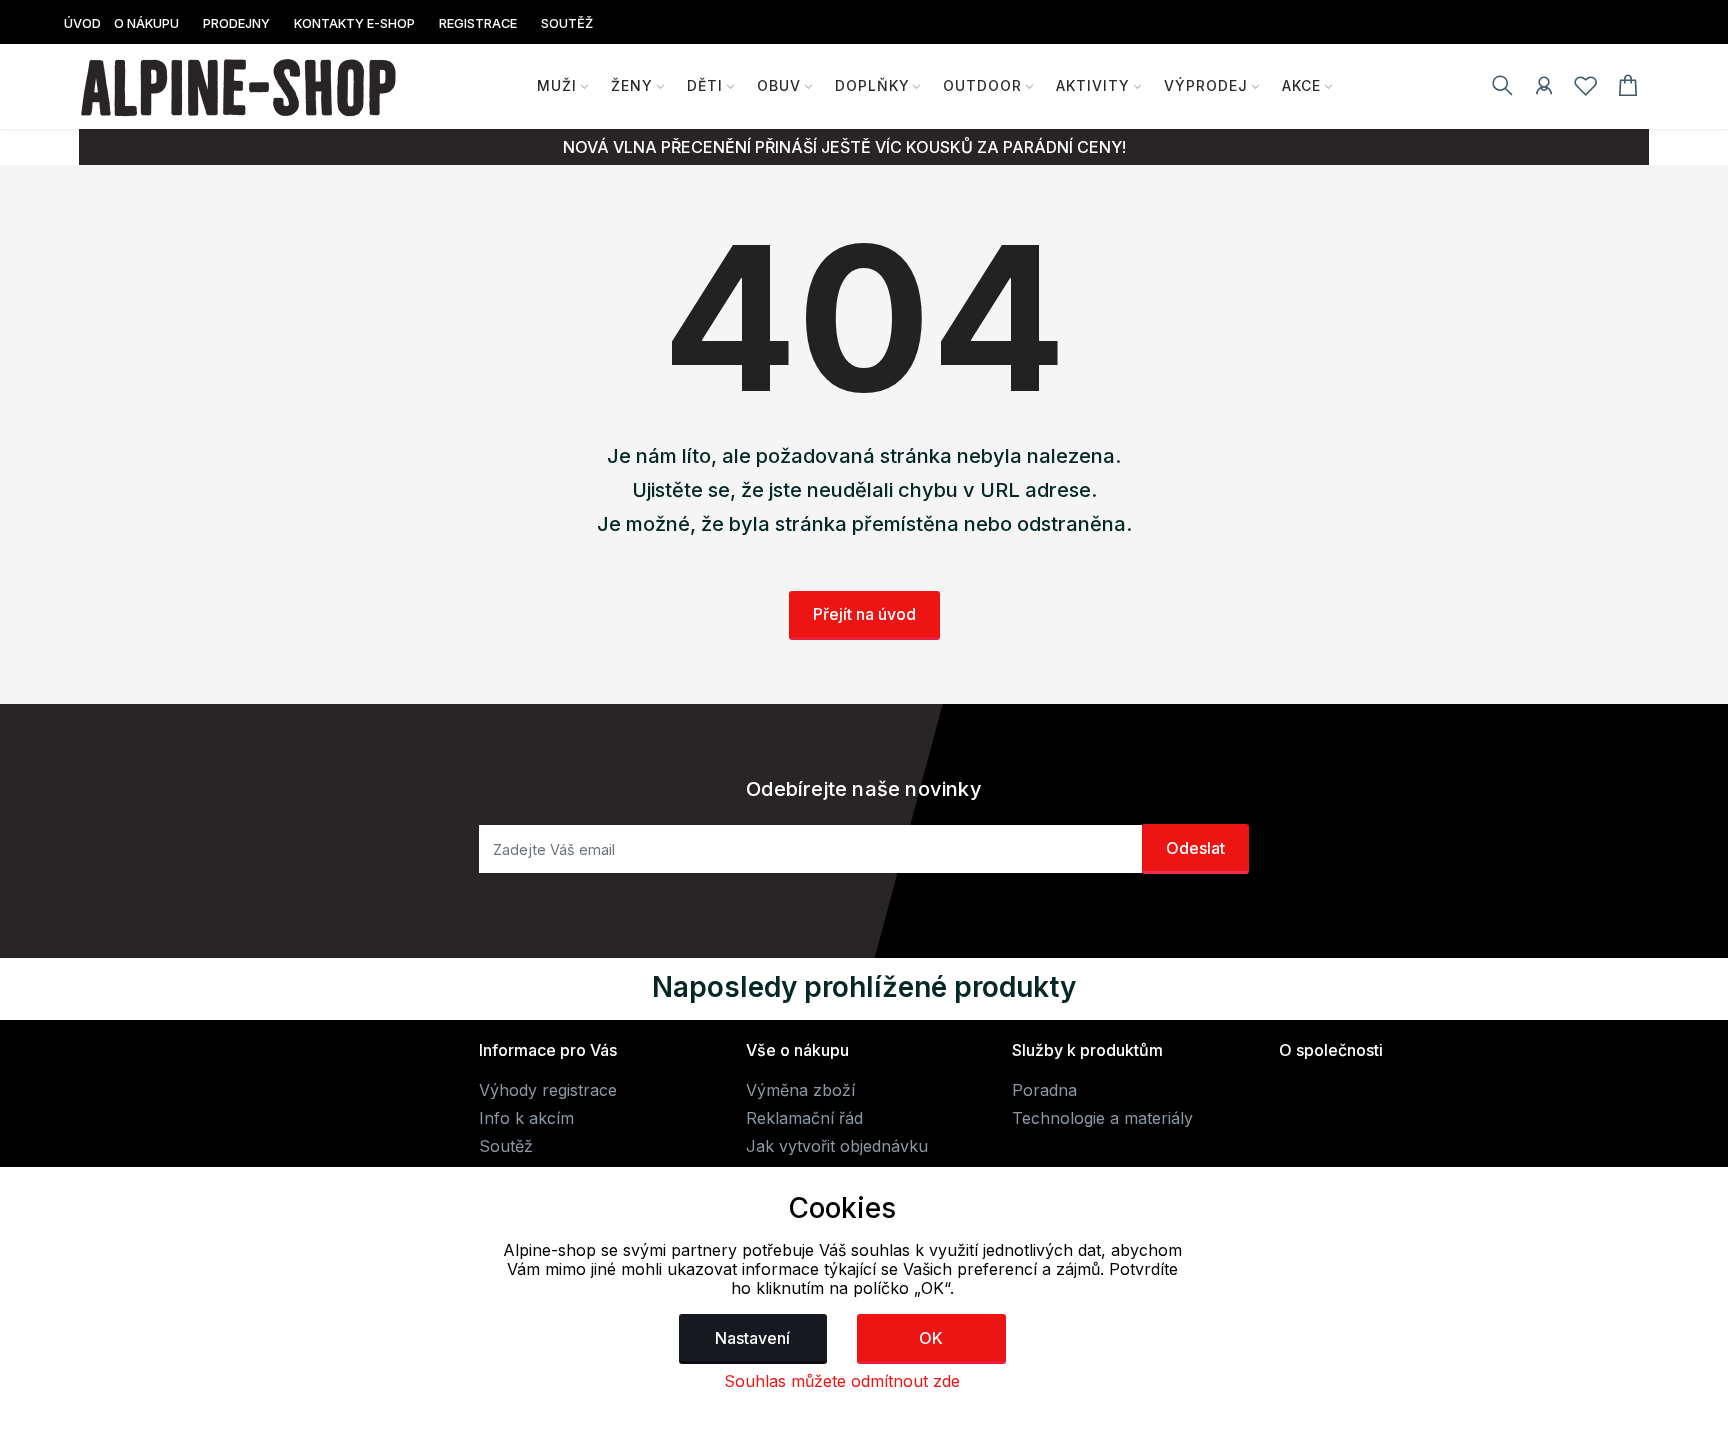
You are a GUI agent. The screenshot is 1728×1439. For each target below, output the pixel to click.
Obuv (779, 85)
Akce (1301, 85)
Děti (705, 85)
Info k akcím (526, 1118)
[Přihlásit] (1544, 89)
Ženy (632, 85)
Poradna (1044, 1090)
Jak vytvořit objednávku (837, 1146)
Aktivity (1093, 85)
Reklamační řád (804, 1118)
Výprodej (1206, 85)
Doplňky (872, 85)
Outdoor (982, 85)
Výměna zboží (800, 1090)
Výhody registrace (548, 1090)
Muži (557, 85)
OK (931, 1338)
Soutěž (506, 1146)
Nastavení (752, 1338)
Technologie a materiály (1102, 1118)
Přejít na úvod (864, 614)
